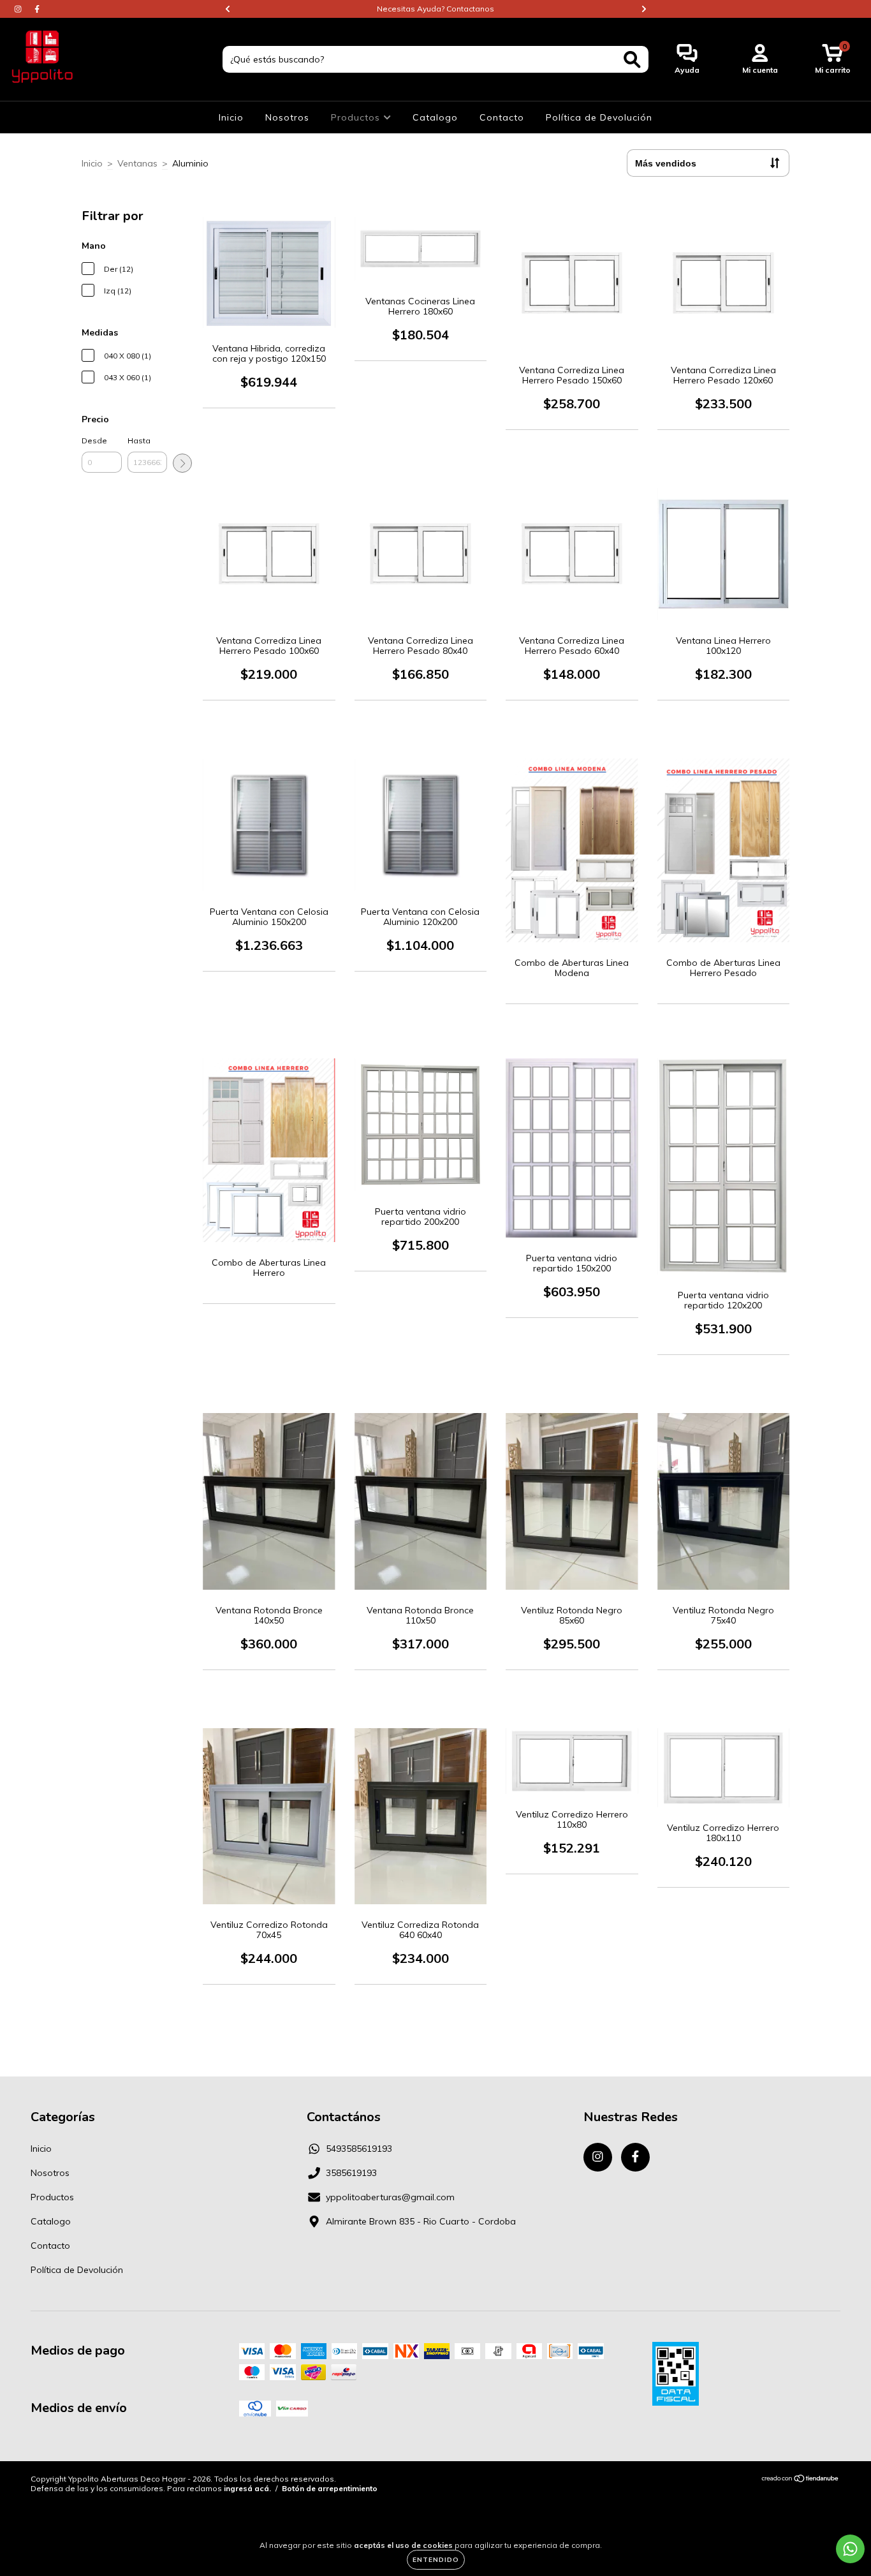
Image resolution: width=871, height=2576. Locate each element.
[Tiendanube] (801, 2480)
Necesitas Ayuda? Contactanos (435, 9)
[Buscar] (632, 60)
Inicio (231, 117)
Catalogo (435, 117)
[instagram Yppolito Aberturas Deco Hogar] (19, 9)
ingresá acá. (247, 2488)
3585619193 (351, 2173)
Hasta (139, 440)
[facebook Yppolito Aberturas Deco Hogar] (37, 9)
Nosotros (287, 117)
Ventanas (137, 163)
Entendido (436, 2560)
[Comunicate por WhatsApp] (850, 2549)
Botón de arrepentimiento (330, 2488)
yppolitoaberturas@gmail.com (390, 2197)
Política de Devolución (599, 117)
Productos (357, 117)
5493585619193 (359, 2149)
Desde (94, 440)
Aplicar (182, 463)
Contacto (502, 117)
